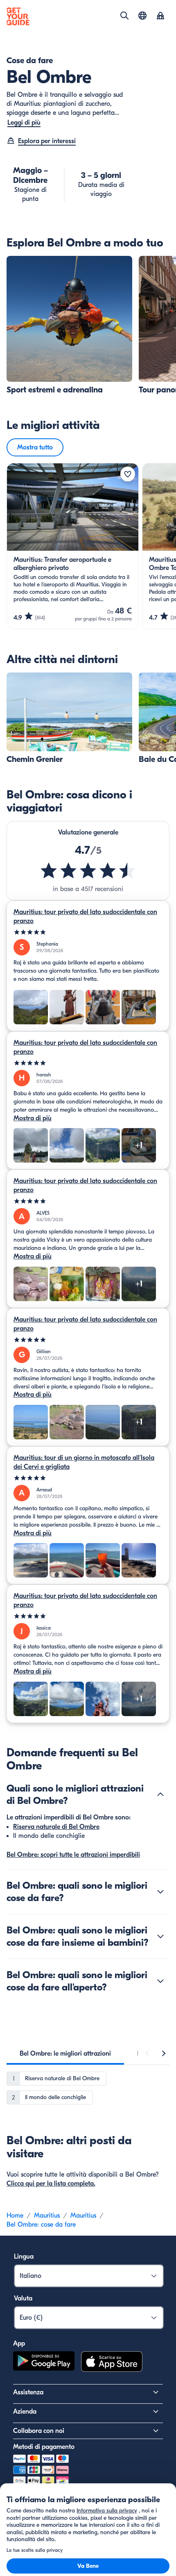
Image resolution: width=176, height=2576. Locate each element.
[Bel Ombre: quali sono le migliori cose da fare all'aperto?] (160, 1981)
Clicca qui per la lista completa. (51, 2184)
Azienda (25, 2412)
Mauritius (47, 2216)
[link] (69, 325)
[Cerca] (124, 16)
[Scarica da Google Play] (44, 2363)
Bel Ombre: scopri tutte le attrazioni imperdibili (73, 1855)
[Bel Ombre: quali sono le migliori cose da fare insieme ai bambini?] (160, 1936)
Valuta (23, 2298)
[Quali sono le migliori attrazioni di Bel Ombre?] (160, 1794)
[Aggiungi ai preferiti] (128, 474)
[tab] (65, 2054)
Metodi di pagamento (44, 2447)
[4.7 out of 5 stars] (88, 871)
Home (15, 2216)
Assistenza (28, 2392)
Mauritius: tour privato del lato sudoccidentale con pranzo (85, 916)
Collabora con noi (39, 2431)
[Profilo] (160, 16)
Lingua (24, 2257)
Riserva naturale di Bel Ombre (56, 1827)
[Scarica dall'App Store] (112, 2363)
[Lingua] (142, 16)
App (19, 2343)
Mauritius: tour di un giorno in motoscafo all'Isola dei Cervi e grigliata (84, 1462)
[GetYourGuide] (18, 16)
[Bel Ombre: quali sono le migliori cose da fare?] (160, 1892)
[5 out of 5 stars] (88, 932)
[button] (69, 325)
